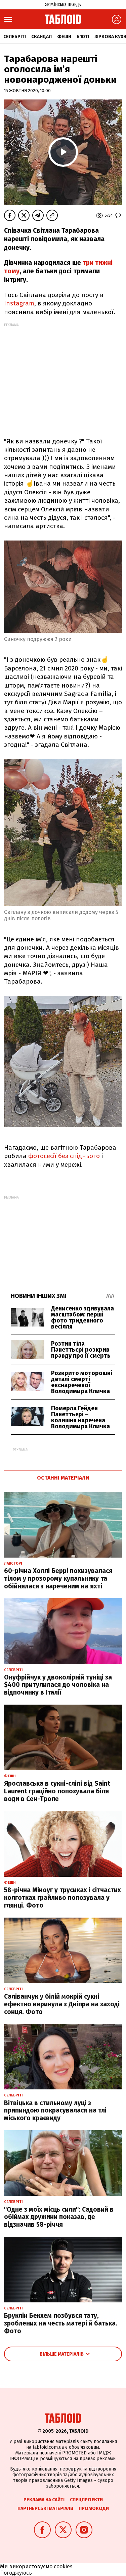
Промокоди (94, 2509)
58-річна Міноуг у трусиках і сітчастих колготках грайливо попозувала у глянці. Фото (62, 1898)
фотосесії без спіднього (63, 1156)
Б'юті (83, 37)
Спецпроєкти (86, 2500)
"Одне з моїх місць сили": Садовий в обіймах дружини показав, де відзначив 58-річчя (59, 2217)
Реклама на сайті (44, 2500)
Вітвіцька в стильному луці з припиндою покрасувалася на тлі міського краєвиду (55, 2111)
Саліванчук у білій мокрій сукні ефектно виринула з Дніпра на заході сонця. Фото (62, 2004)
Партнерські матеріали (45, 2509)
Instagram (19, 303)
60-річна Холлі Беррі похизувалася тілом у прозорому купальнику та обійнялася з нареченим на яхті (58, 1579)
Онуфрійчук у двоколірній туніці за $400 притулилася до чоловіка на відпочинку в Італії (58, 1685)
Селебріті (15, 37)
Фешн (64, 37)
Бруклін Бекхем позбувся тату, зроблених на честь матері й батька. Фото (61, 2323)
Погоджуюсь (16, 2573)
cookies (63, 2566)
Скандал (41, 37)
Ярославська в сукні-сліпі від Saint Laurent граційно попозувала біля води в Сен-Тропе (57, 1791)
